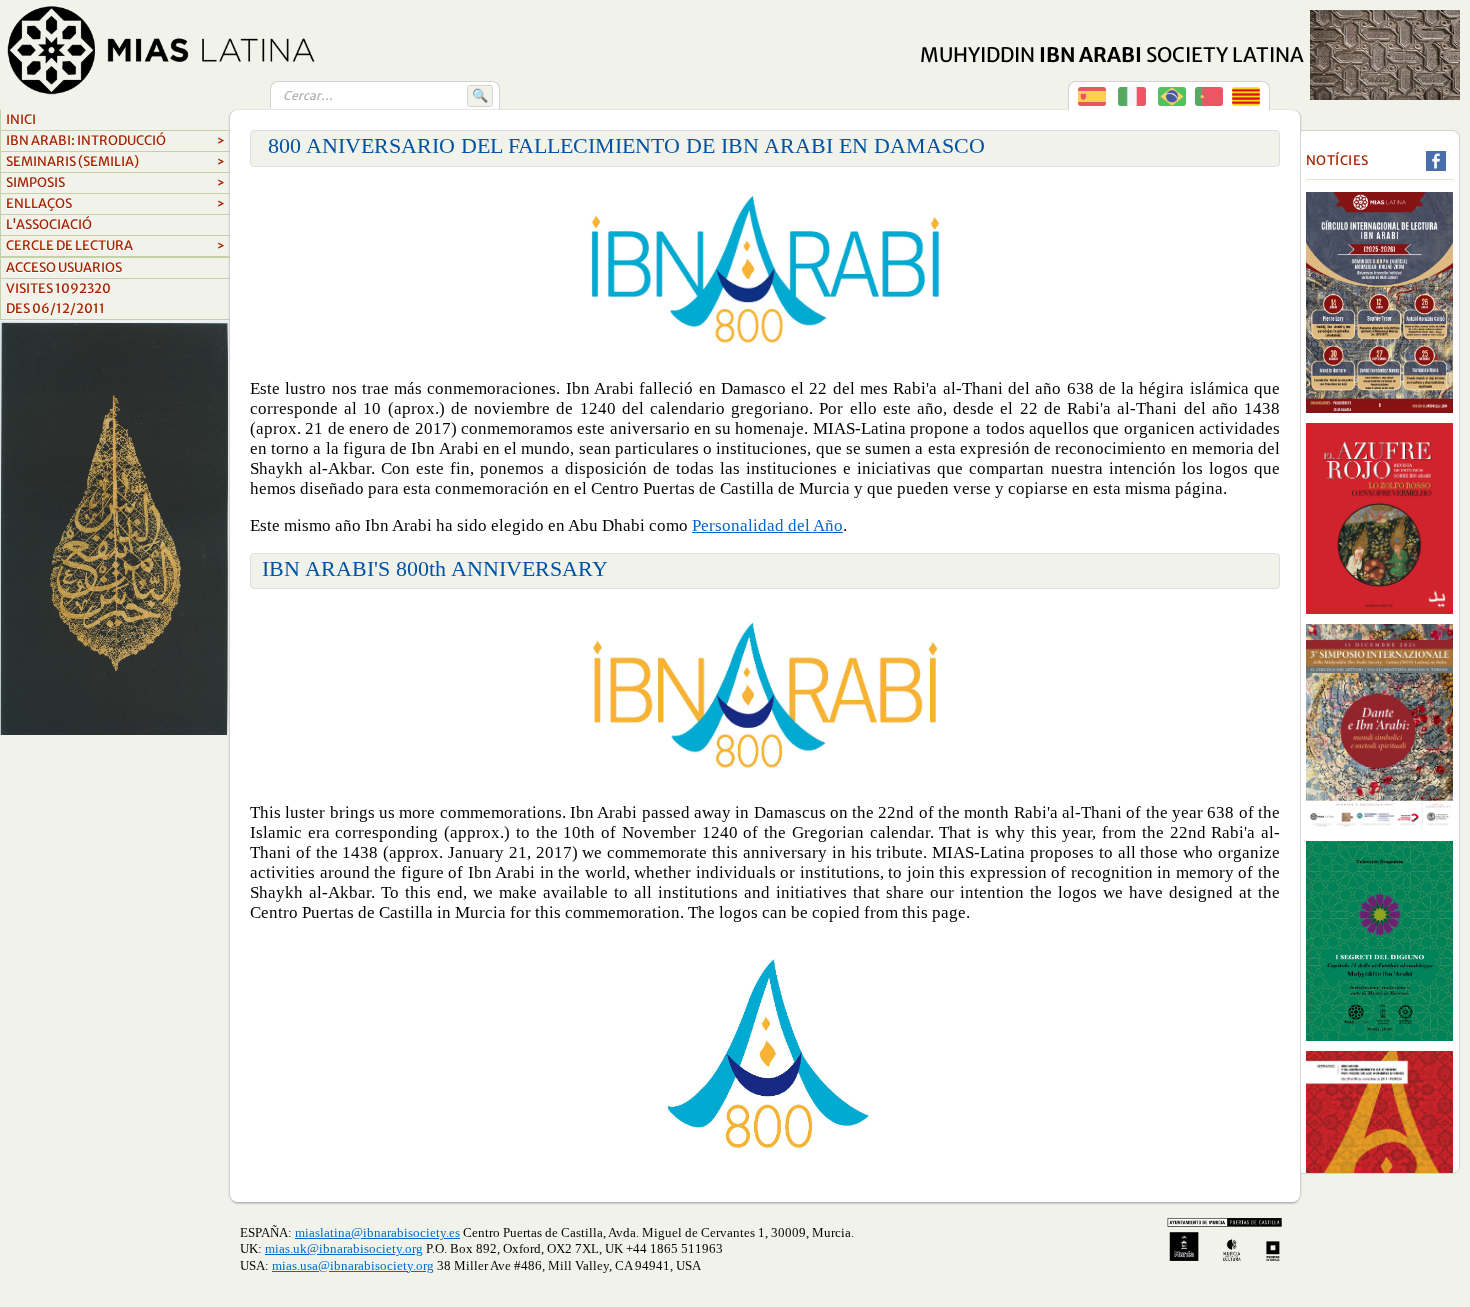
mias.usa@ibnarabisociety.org (353, 1265)
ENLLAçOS (115, 203)
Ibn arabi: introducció (115, 140)
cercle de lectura (115, 245)
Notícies (1337, 160)
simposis (115, 182)
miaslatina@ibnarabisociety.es (377, 1232)
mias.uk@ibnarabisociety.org (344, 1248)
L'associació (49, 224)
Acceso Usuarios (64, 267)
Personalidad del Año (767, 525)
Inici (21, 119)
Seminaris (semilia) (115, 161)
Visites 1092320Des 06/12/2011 (58, 298)
